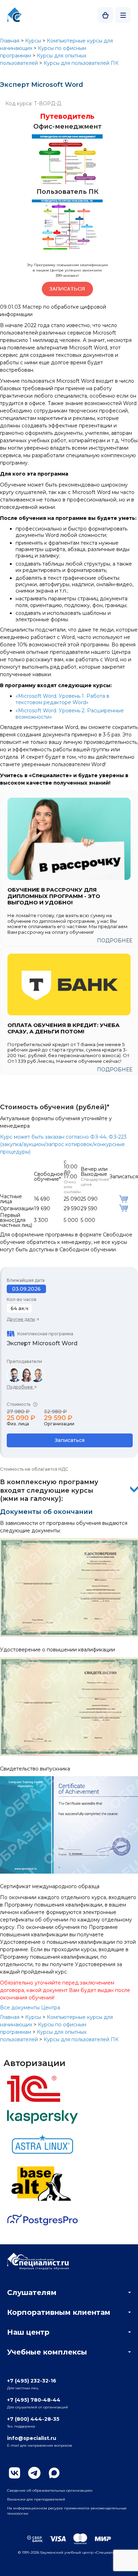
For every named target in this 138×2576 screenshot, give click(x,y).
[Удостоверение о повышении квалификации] (69, 1635)
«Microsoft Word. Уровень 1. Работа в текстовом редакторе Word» (62, 699)
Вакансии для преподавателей (36, 2499)
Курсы (33, 41)
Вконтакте (15, 2473)
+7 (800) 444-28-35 (33, 2419)
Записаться (70, 1440)
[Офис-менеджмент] (67, 183)
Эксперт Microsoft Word (42, 1343)
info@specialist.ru (32, 2438)
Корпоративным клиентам (59, 2312)
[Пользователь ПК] (67, 248)
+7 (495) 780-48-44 (34, 2400)
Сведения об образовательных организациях (50, 2490)
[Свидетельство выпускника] (69, 1754)
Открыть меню (123, 15)
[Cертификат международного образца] (69, 1872)
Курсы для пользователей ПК (81, 63)
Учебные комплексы (47, 2352)
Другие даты (21, 1319)
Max (54, 2473)
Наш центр (28, 2332)
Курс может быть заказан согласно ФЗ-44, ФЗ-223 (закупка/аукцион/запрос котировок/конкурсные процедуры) (63, 1144)
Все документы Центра (30, 2008)
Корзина (105, 15)
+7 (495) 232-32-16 (32, 2381)
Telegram (34, 2473)
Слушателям (32, 2292)
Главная (10, 41)
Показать (134, 1489)
